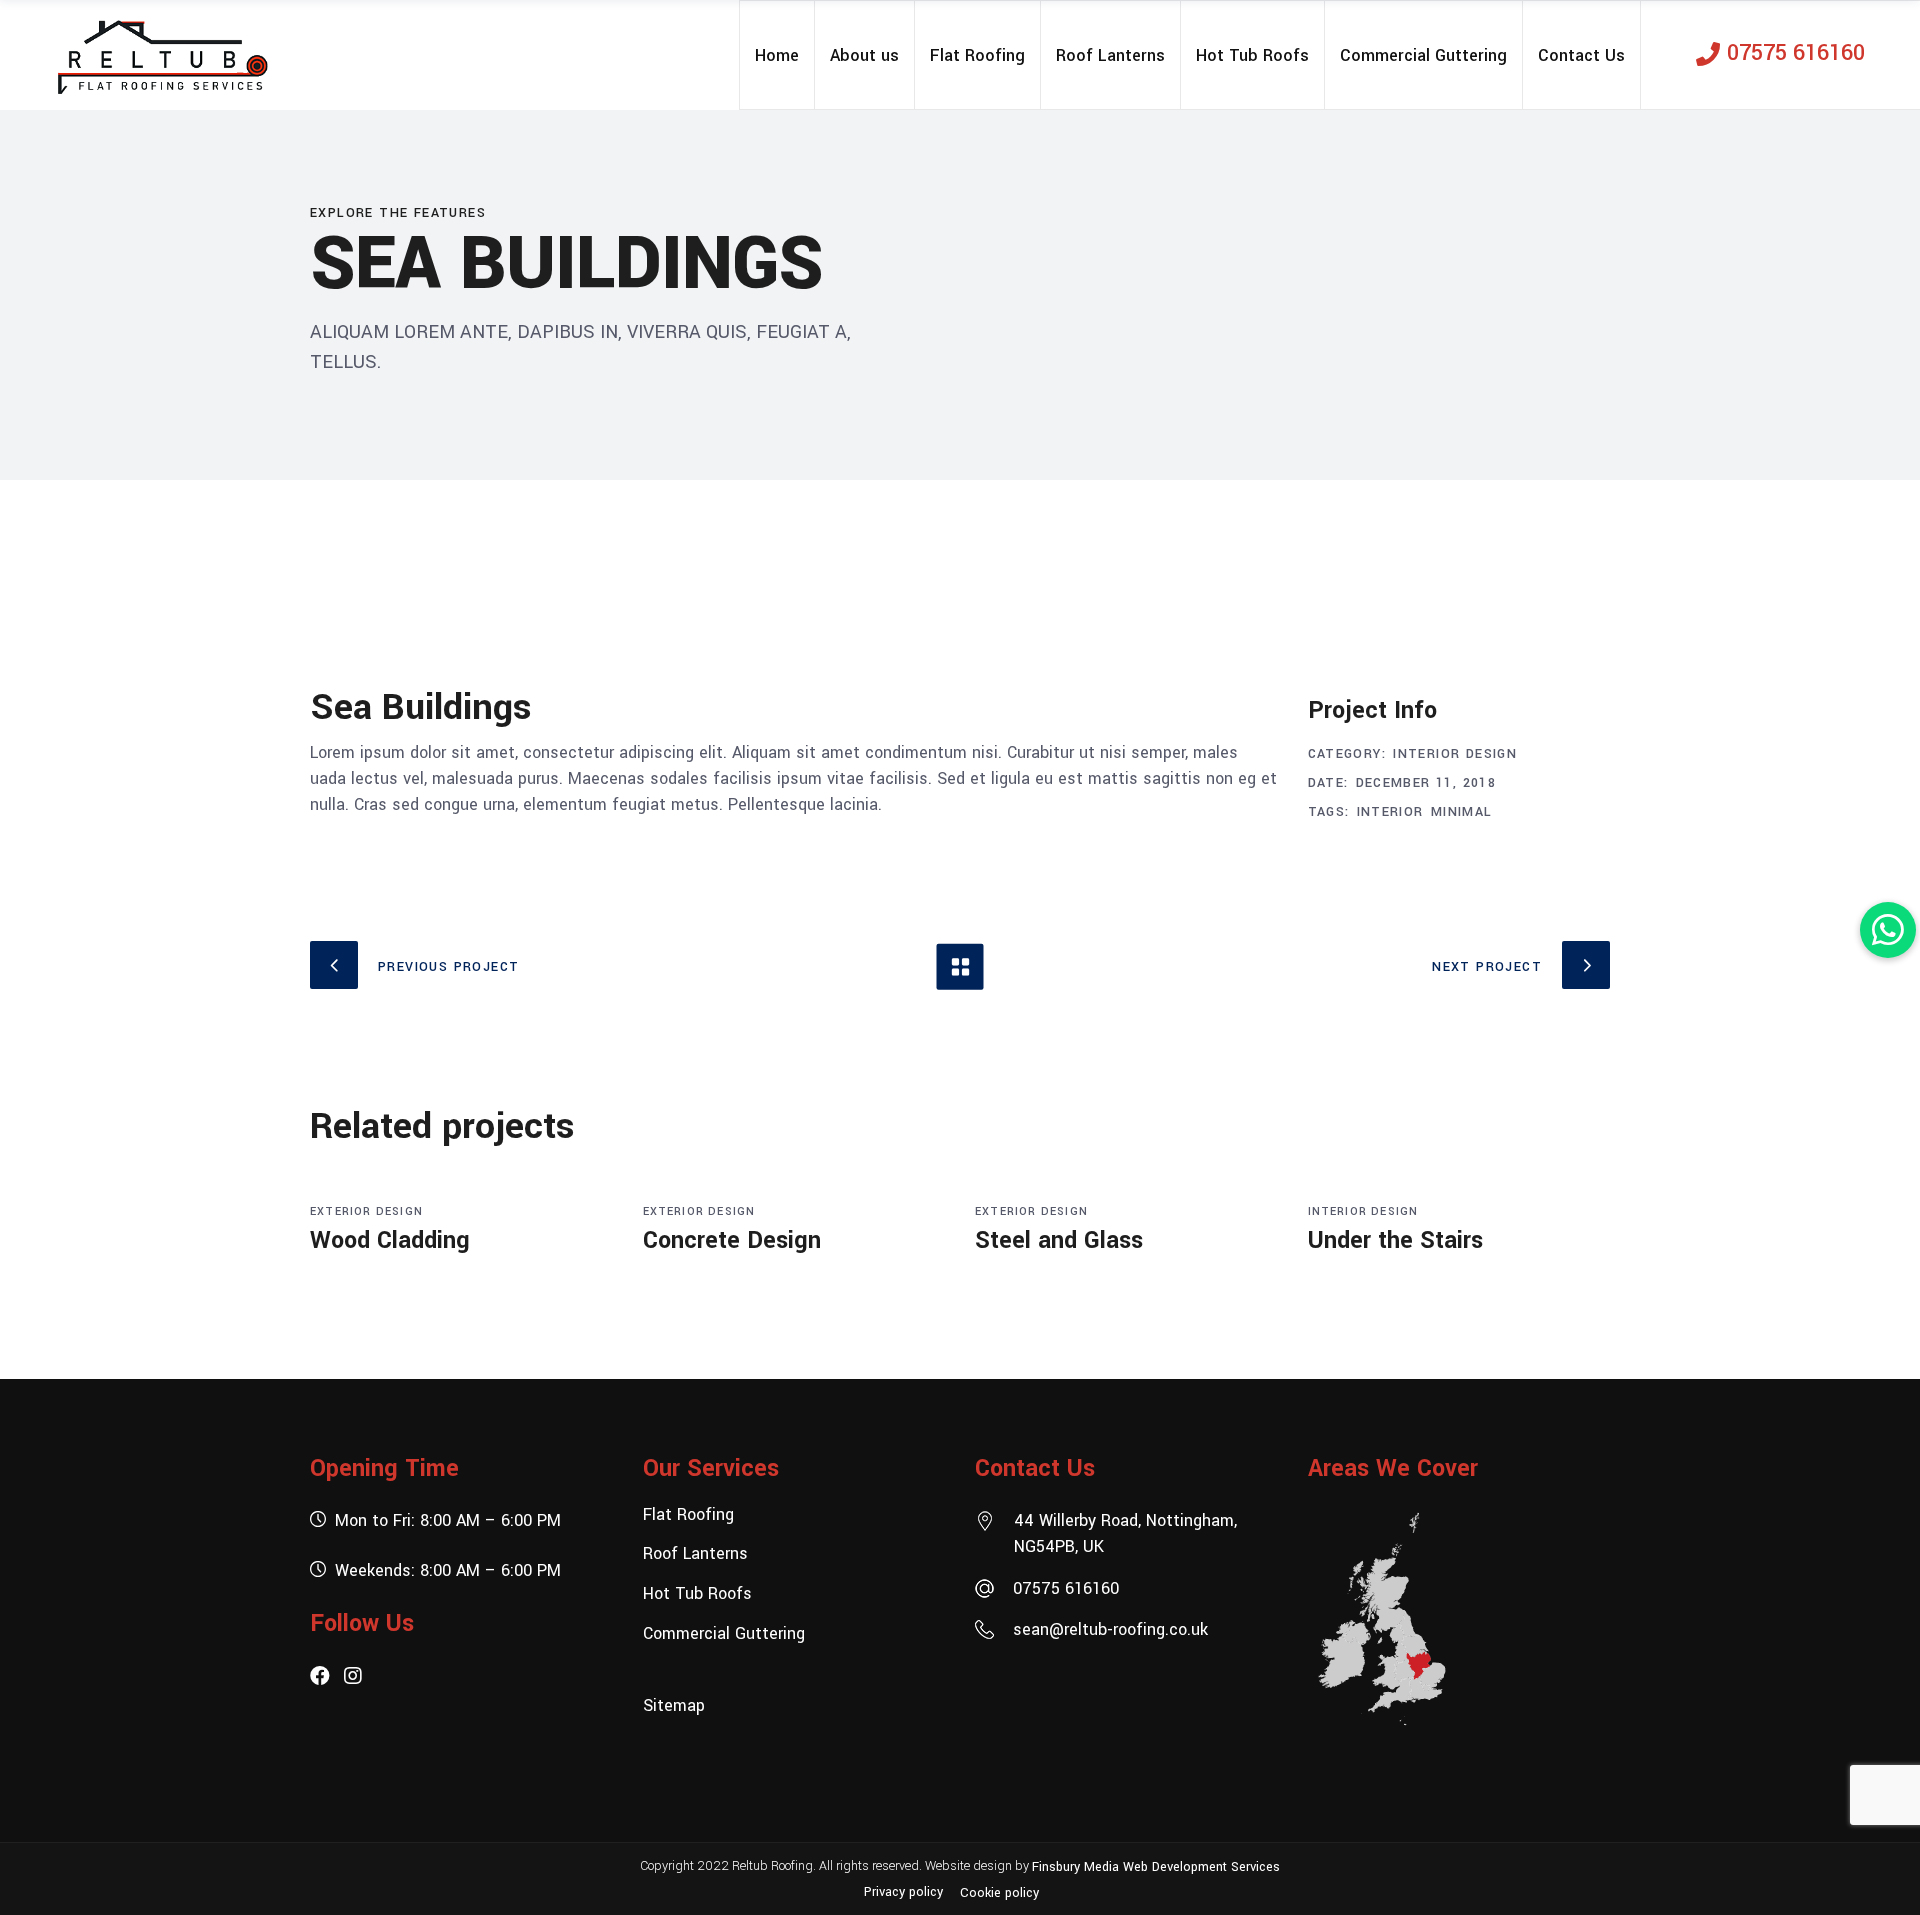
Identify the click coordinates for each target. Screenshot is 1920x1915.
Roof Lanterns (695, 1553)
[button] (1888, 930)
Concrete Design (732, 1240)
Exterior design (366, 1211)
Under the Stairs (1395, 1240)
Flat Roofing (688, 1513)
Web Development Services (1201, 1866)
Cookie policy (999, 1893)
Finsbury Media (1077, 1866)
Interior (1390, 812)
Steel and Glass (1059, 1240)
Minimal (1462, 812)
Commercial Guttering (724, 1632)
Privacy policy (903, 1892)
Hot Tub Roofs (697, 1593)
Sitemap (674, 1705)
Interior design (1455, 754)
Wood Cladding (390, 1240)
